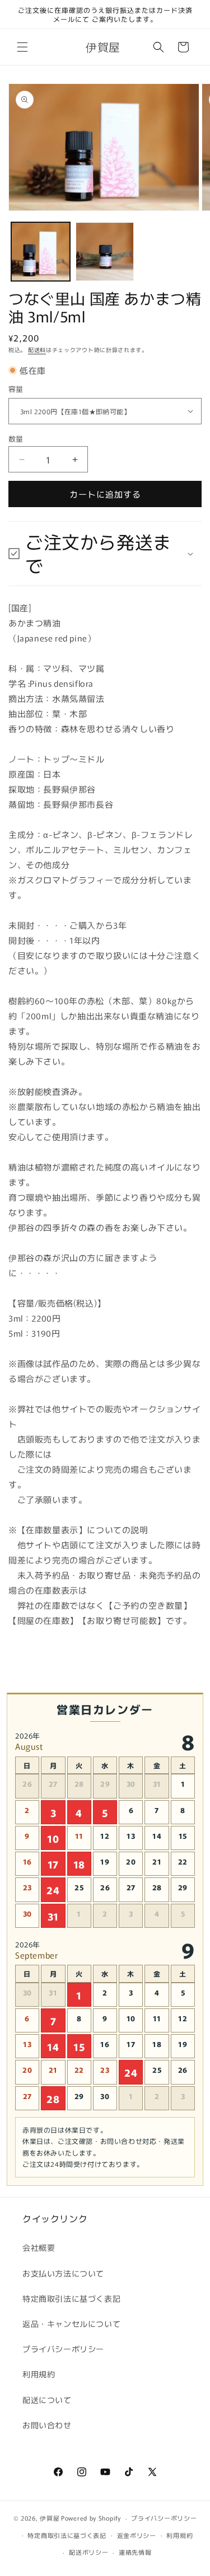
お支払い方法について (63, 2273)
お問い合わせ (47, 2425)
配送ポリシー (88, 2552)
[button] (22, 47)
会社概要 (39, 2247)
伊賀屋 (50, 2518)
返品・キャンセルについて (71, 2324)
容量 (16, 389)
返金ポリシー (137, 2535)
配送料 (37, 350)
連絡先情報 (135, 2552)
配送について (47, 2400)
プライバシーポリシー (63, 2349)
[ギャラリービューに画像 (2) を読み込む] (105, 252)
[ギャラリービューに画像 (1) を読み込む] (41, 252)
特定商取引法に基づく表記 (71, 2298)
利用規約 (39, 2374)
